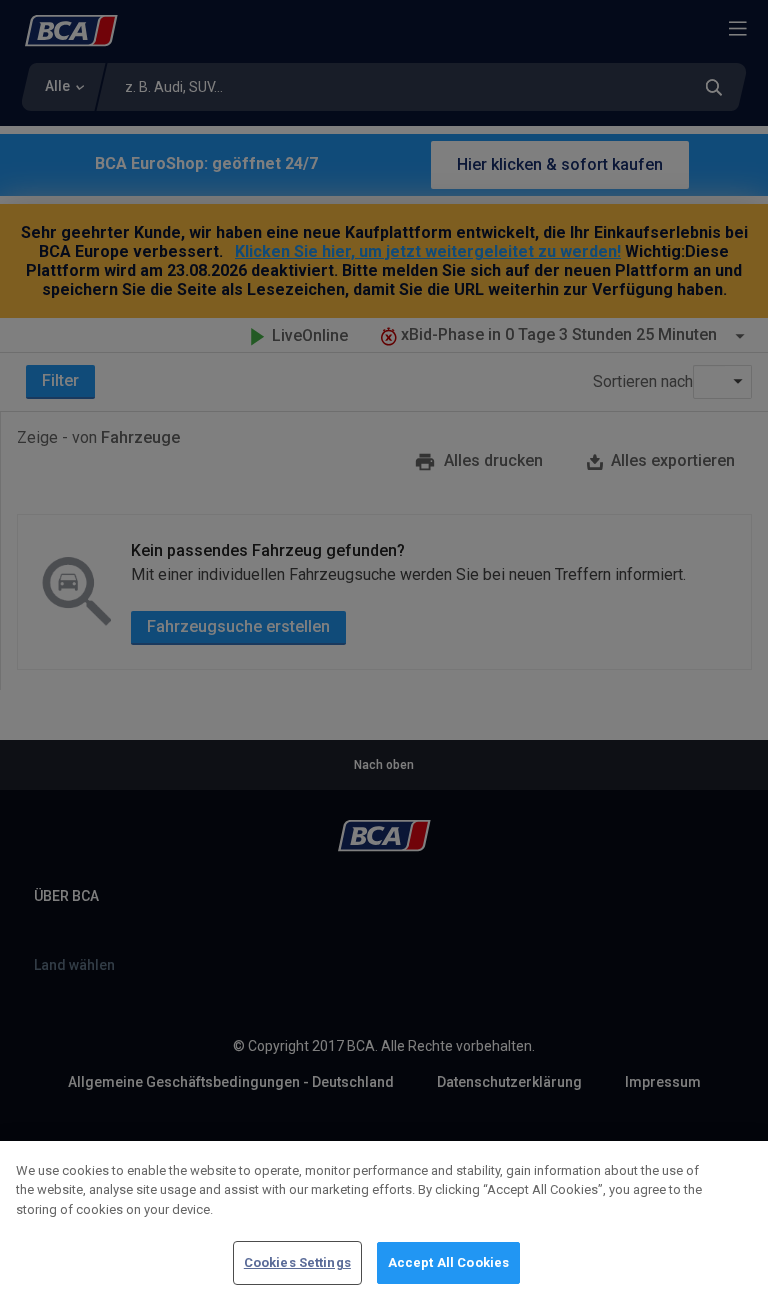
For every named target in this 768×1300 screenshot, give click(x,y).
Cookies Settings (297, 1262)
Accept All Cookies (448, 1262)
